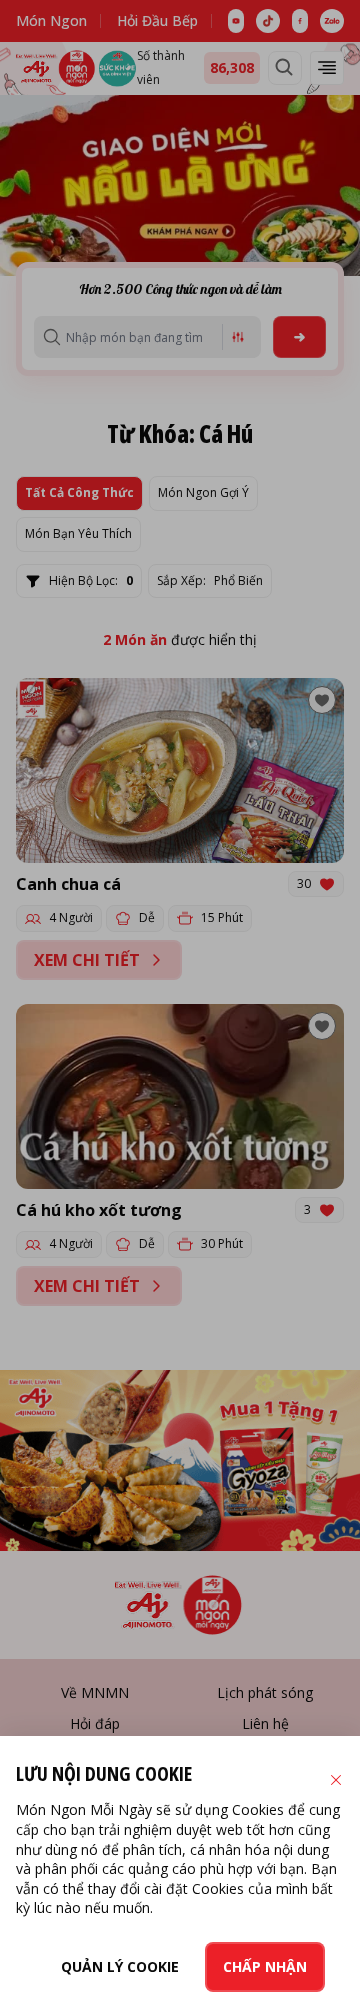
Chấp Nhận (265, 1966)
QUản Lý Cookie (120, 1966)
